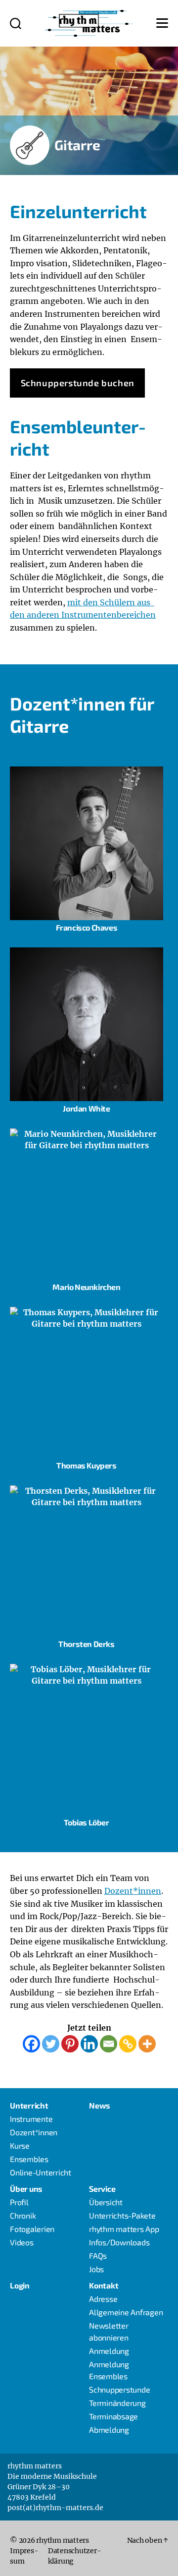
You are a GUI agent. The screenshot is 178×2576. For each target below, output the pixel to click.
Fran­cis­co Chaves (87, 927)
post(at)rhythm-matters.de (55, 2508)
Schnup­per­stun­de (119, 2389)
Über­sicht (106, 2202)
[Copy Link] (128, 2044)
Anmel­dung (109, 2351)
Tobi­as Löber (86, 1822)
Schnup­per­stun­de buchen (78, 383)
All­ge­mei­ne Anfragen (126, 2312)
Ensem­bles (29, 2159)
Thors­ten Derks (86, 1644)
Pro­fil (19, 2202)
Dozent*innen (133, 1891)
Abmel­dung (109, 2430)
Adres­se (103, 2299)
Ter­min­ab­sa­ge (113, 2416)
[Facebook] (31, 2044)
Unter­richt (29, 2105)
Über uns (26, 2189)
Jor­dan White (86, 1108)
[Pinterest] (70, 2044)
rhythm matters (63, 2540)
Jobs (96, 2269)
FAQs (98, 2255)
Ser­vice (102, 2189)
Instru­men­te (31, 2119)
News (100, 2105)
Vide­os (22, 2242)
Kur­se (20, 2145)
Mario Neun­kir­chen (86, 1287)
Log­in (20, 2285)
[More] (147, 2044)
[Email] (109, 2044)
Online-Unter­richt (41, 2172)
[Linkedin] (89, 2044)
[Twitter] (51, 2044)
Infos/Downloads (119, 2242)
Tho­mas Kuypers (86, 1465)
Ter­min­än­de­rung (117, 2403)
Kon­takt (104, 2285)
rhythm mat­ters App (124, 2229)
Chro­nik (23, 2215)
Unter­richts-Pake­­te (122, 2215)
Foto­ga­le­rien (32, 2229)
